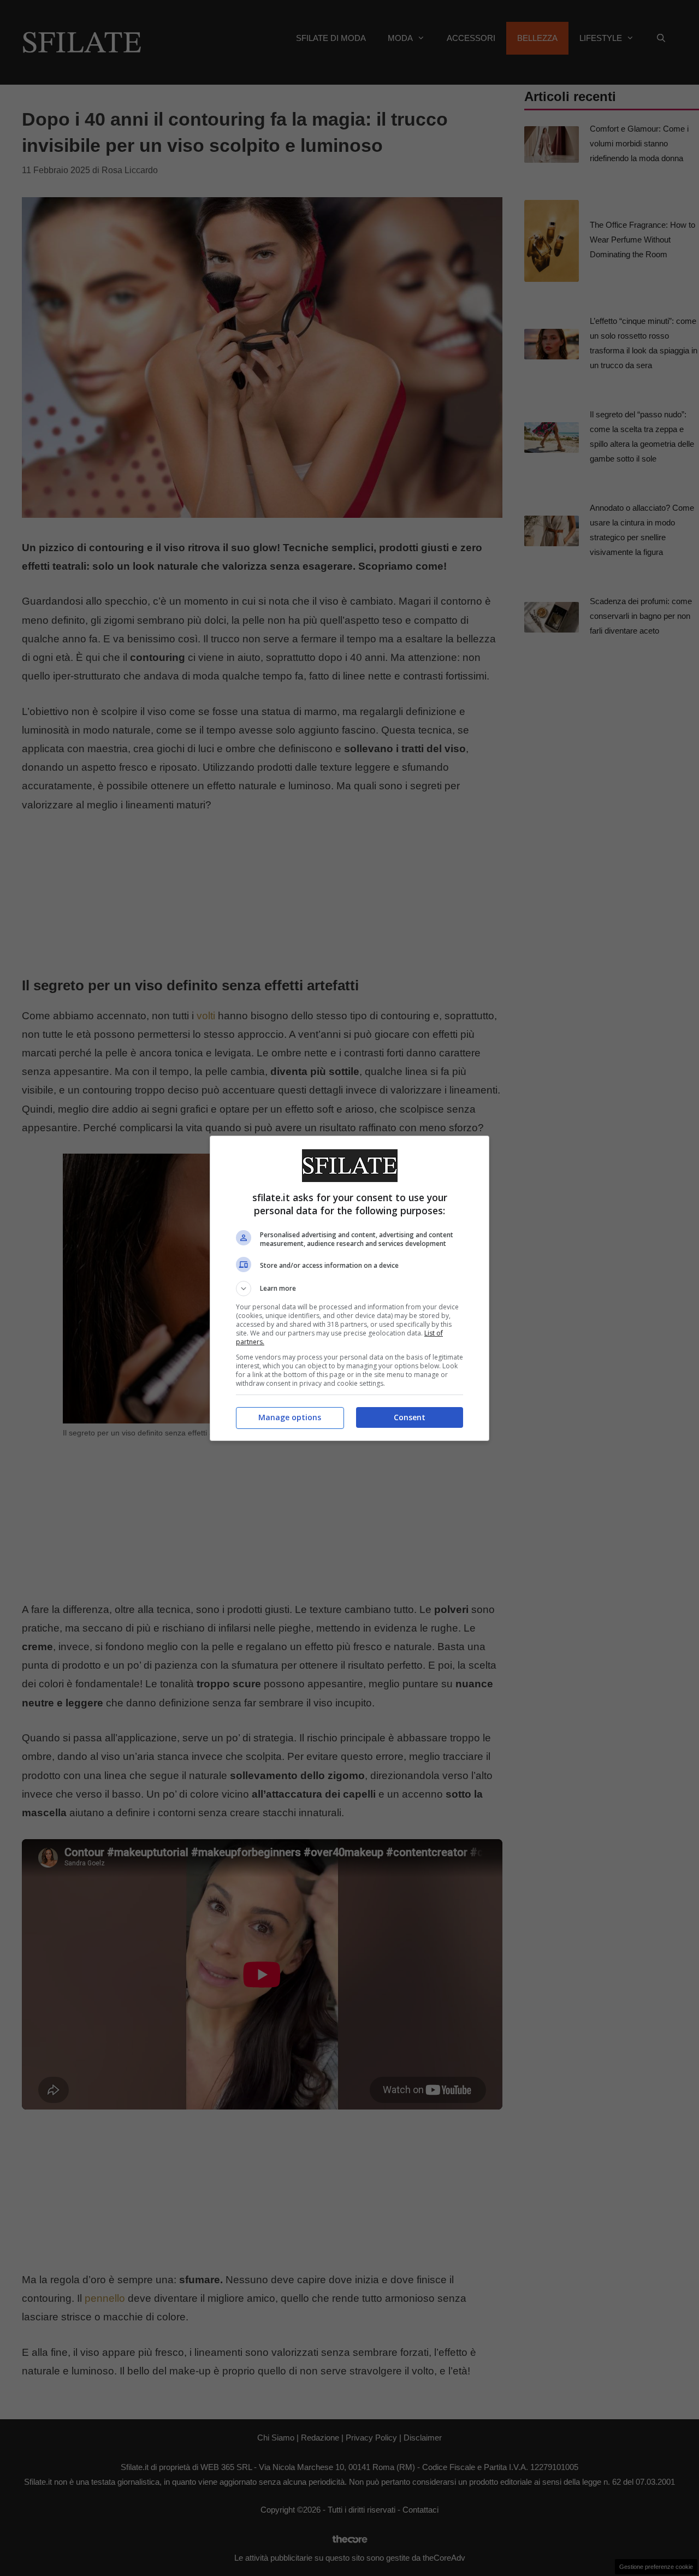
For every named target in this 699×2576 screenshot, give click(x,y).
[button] (349, 1289)
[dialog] (349, 1288)
